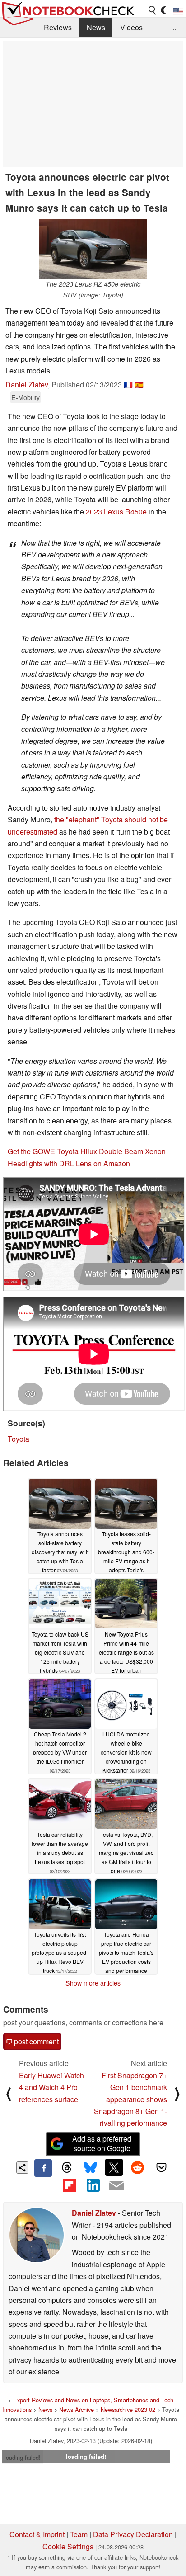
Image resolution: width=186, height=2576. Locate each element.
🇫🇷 (128, 385)
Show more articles (93, 1983)
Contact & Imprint (37, 2534)
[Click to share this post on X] (114, 2167)
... (175, 27)
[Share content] (22, 2168)
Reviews (58, 27)
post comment (35, 2041)
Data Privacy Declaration (133, 2534)
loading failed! (23, 2457)
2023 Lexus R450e (116, 512)
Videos (131, 27)
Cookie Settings (68, 2546)
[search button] (153, 10)
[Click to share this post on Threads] (67, 2168)
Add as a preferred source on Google (102, 2143)
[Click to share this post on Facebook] (43, 2168)
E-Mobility (26, 397)
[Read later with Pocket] (161, 2167)
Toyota (19, 1439)
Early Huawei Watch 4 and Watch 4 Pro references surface (51, 2087)
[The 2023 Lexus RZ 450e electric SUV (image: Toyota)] (93, 249)
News (96, 27)
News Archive (77, 2409)
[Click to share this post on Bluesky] (90, 2168)
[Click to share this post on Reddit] (138, 2167)
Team (79, 2534)
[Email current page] (116, 2186)
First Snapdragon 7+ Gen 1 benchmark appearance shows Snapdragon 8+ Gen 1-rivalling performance (130, 2099)
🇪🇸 (139, 385)
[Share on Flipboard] (69, 2185)
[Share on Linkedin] (93, 2185)
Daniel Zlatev (27, 385)
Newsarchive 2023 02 (128, 2409)
